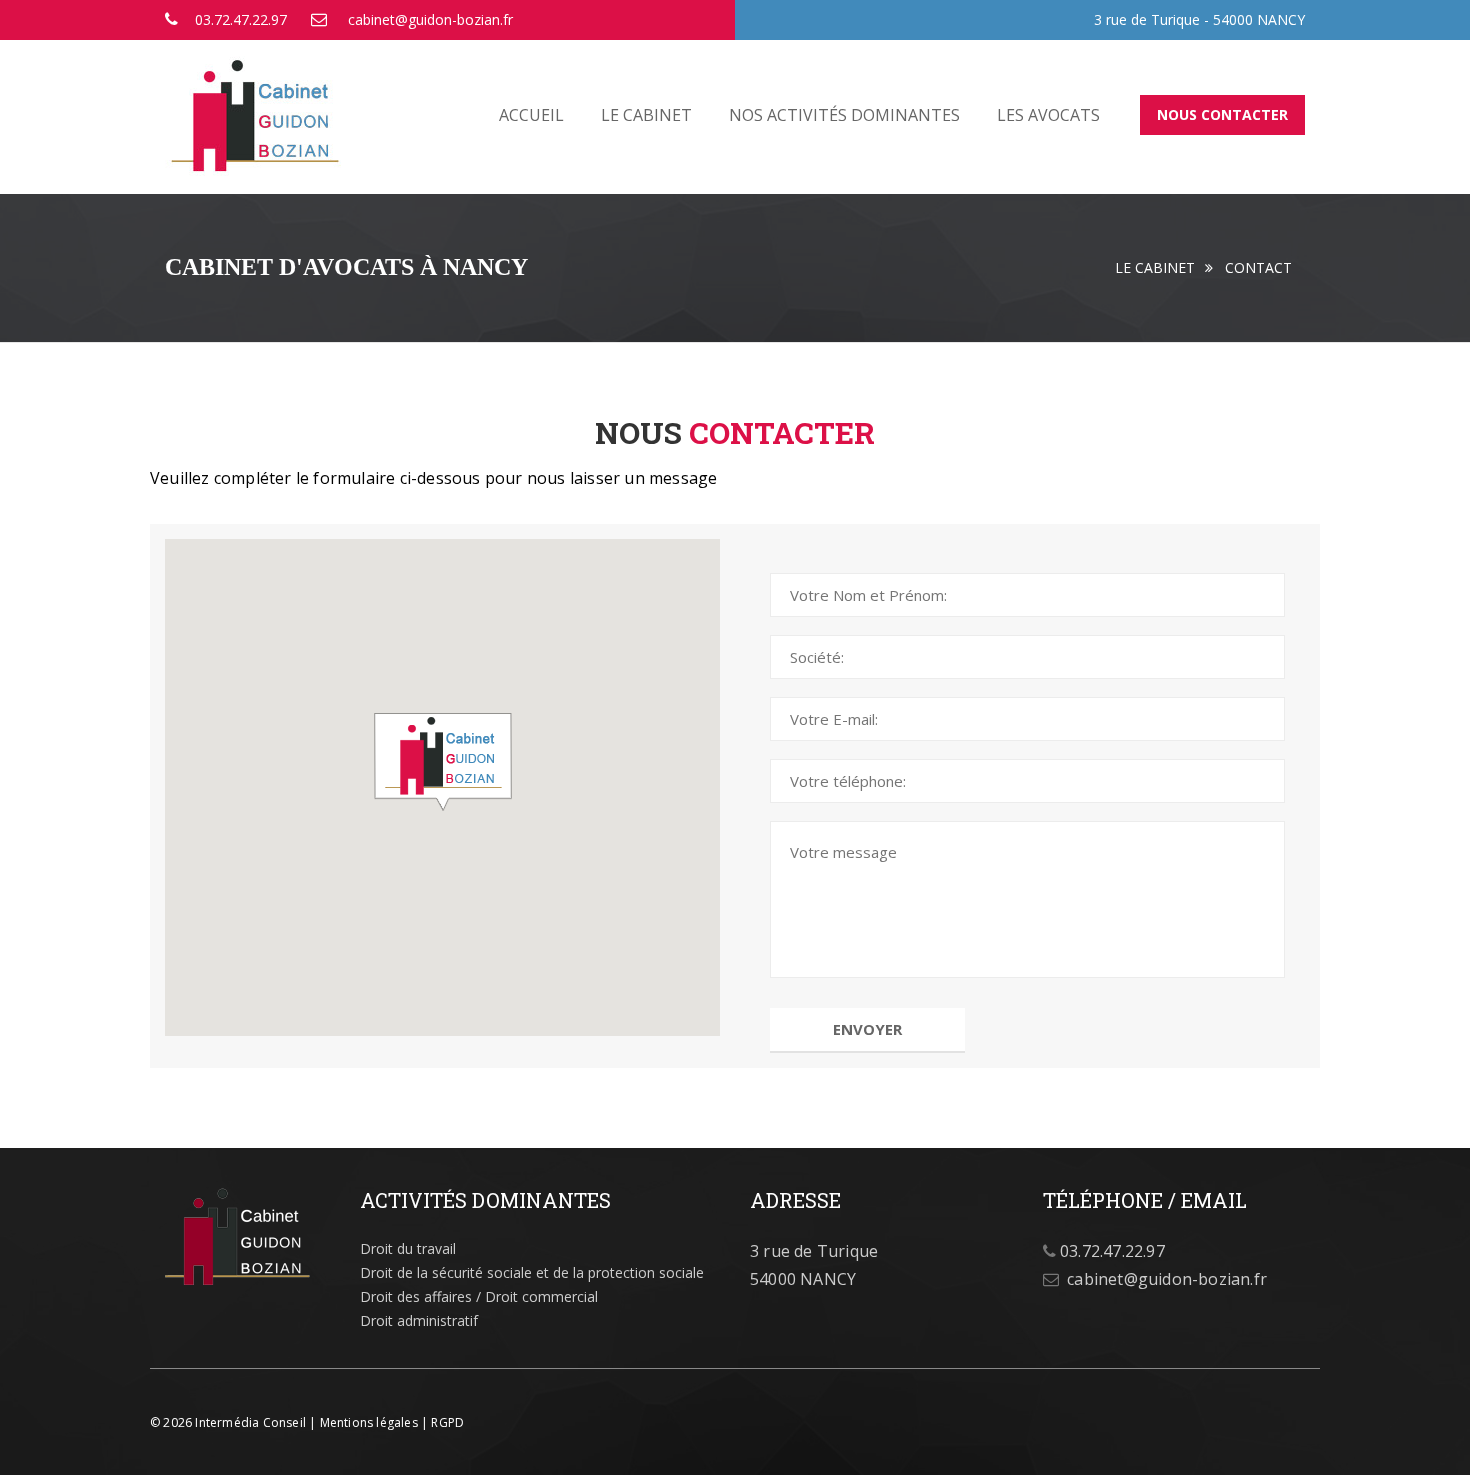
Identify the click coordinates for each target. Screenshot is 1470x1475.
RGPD (447, 1422)
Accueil (531, 115)
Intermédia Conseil (250, 1422)
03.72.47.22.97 (241, 19)
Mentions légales (369, 1422)
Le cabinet (646, 115)
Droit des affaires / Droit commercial (479, 1296)
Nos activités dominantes (844, 115)
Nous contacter (1222, 114)
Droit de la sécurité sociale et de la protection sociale (532, 1272)
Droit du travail (408, 1248)
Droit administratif (419, 1320)
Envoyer (867, 1029)
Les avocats (1048, 115)
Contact (1258, 267)
